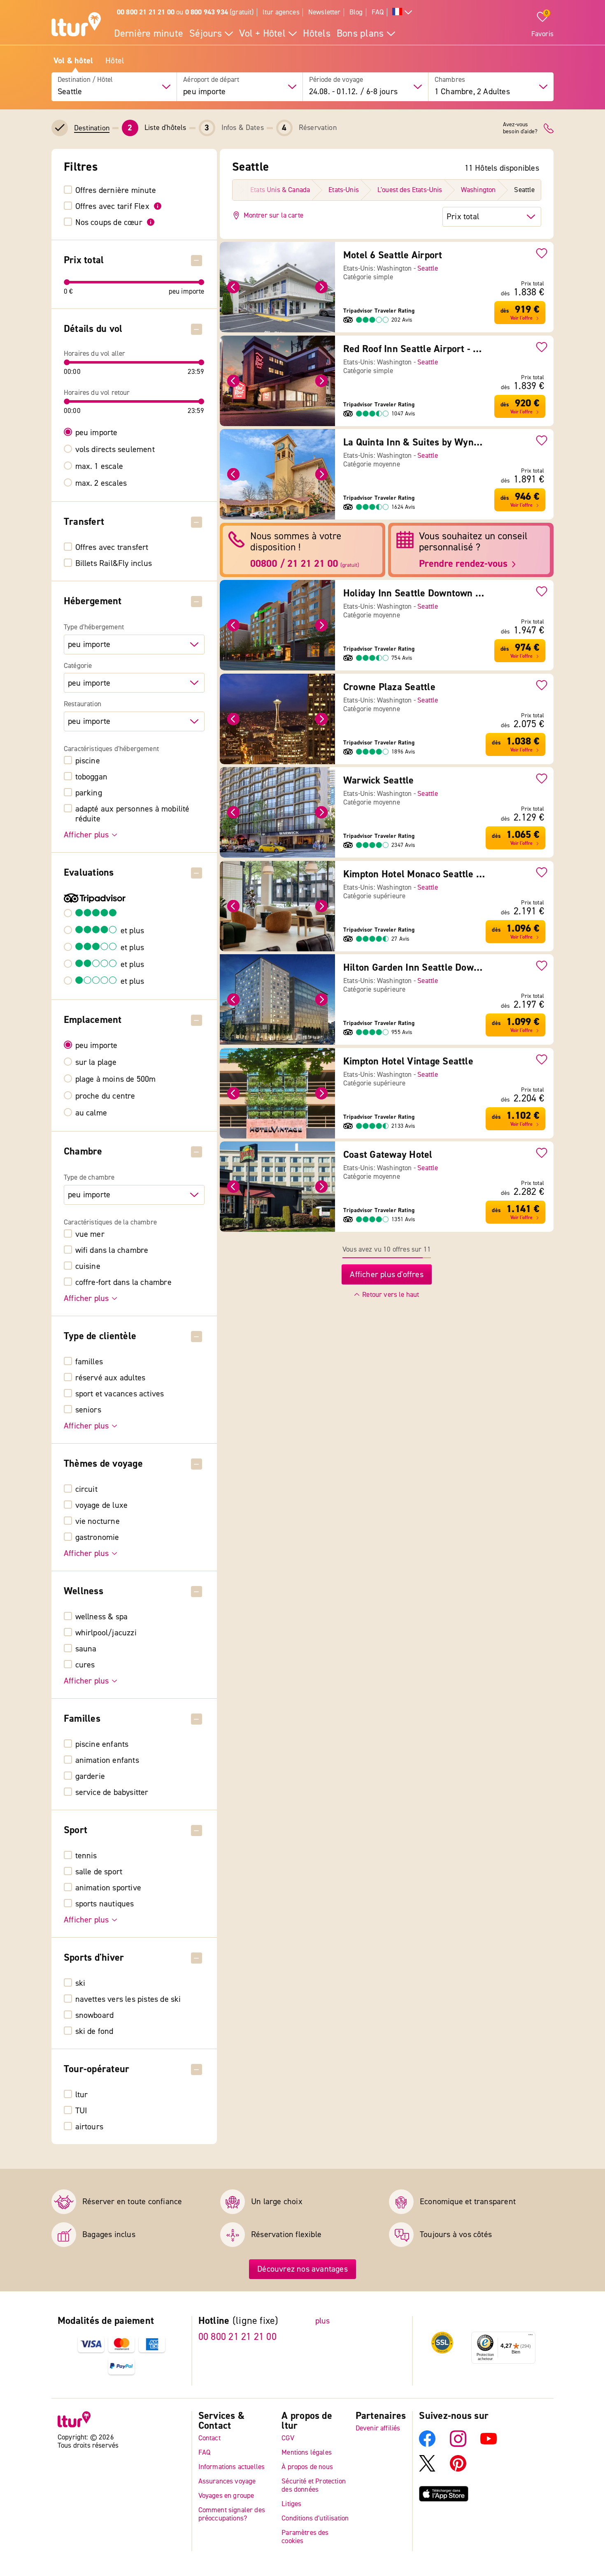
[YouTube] (489, 2445)
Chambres (450, 80)
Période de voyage (336, 80)
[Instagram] (458, 2445)
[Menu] (531, 2337)
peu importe (97, 433)
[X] (427, 2469)
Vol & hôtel (73, 61)
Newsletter (325, 12)
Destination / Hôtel (85, 80)
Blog (356, 12)
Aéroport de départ (211, 80)
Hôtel (115, 61)
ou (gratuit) (185, 12)
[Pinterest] (458, 2469)
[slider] (67, 282)
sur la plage (96, 1062)
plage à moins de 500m (116, 1079)
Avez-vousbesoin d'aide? (520, 128)
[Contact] (549, 128)
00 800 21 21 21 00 (237, 2337)
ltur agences (281, 12)
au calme (91, 1113)
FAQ (378, 12)
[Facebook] (427, 2445)
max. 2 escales (101, 483)
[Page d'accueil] (76, 26)
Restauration (83, 704)
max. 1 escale (99, 466)
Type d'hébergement (94, 627)
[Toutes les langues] (402, 13)
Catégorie (78, 666)
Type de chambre (89, 1178)
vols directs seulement (115, 450)
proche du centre (105, 1096)
